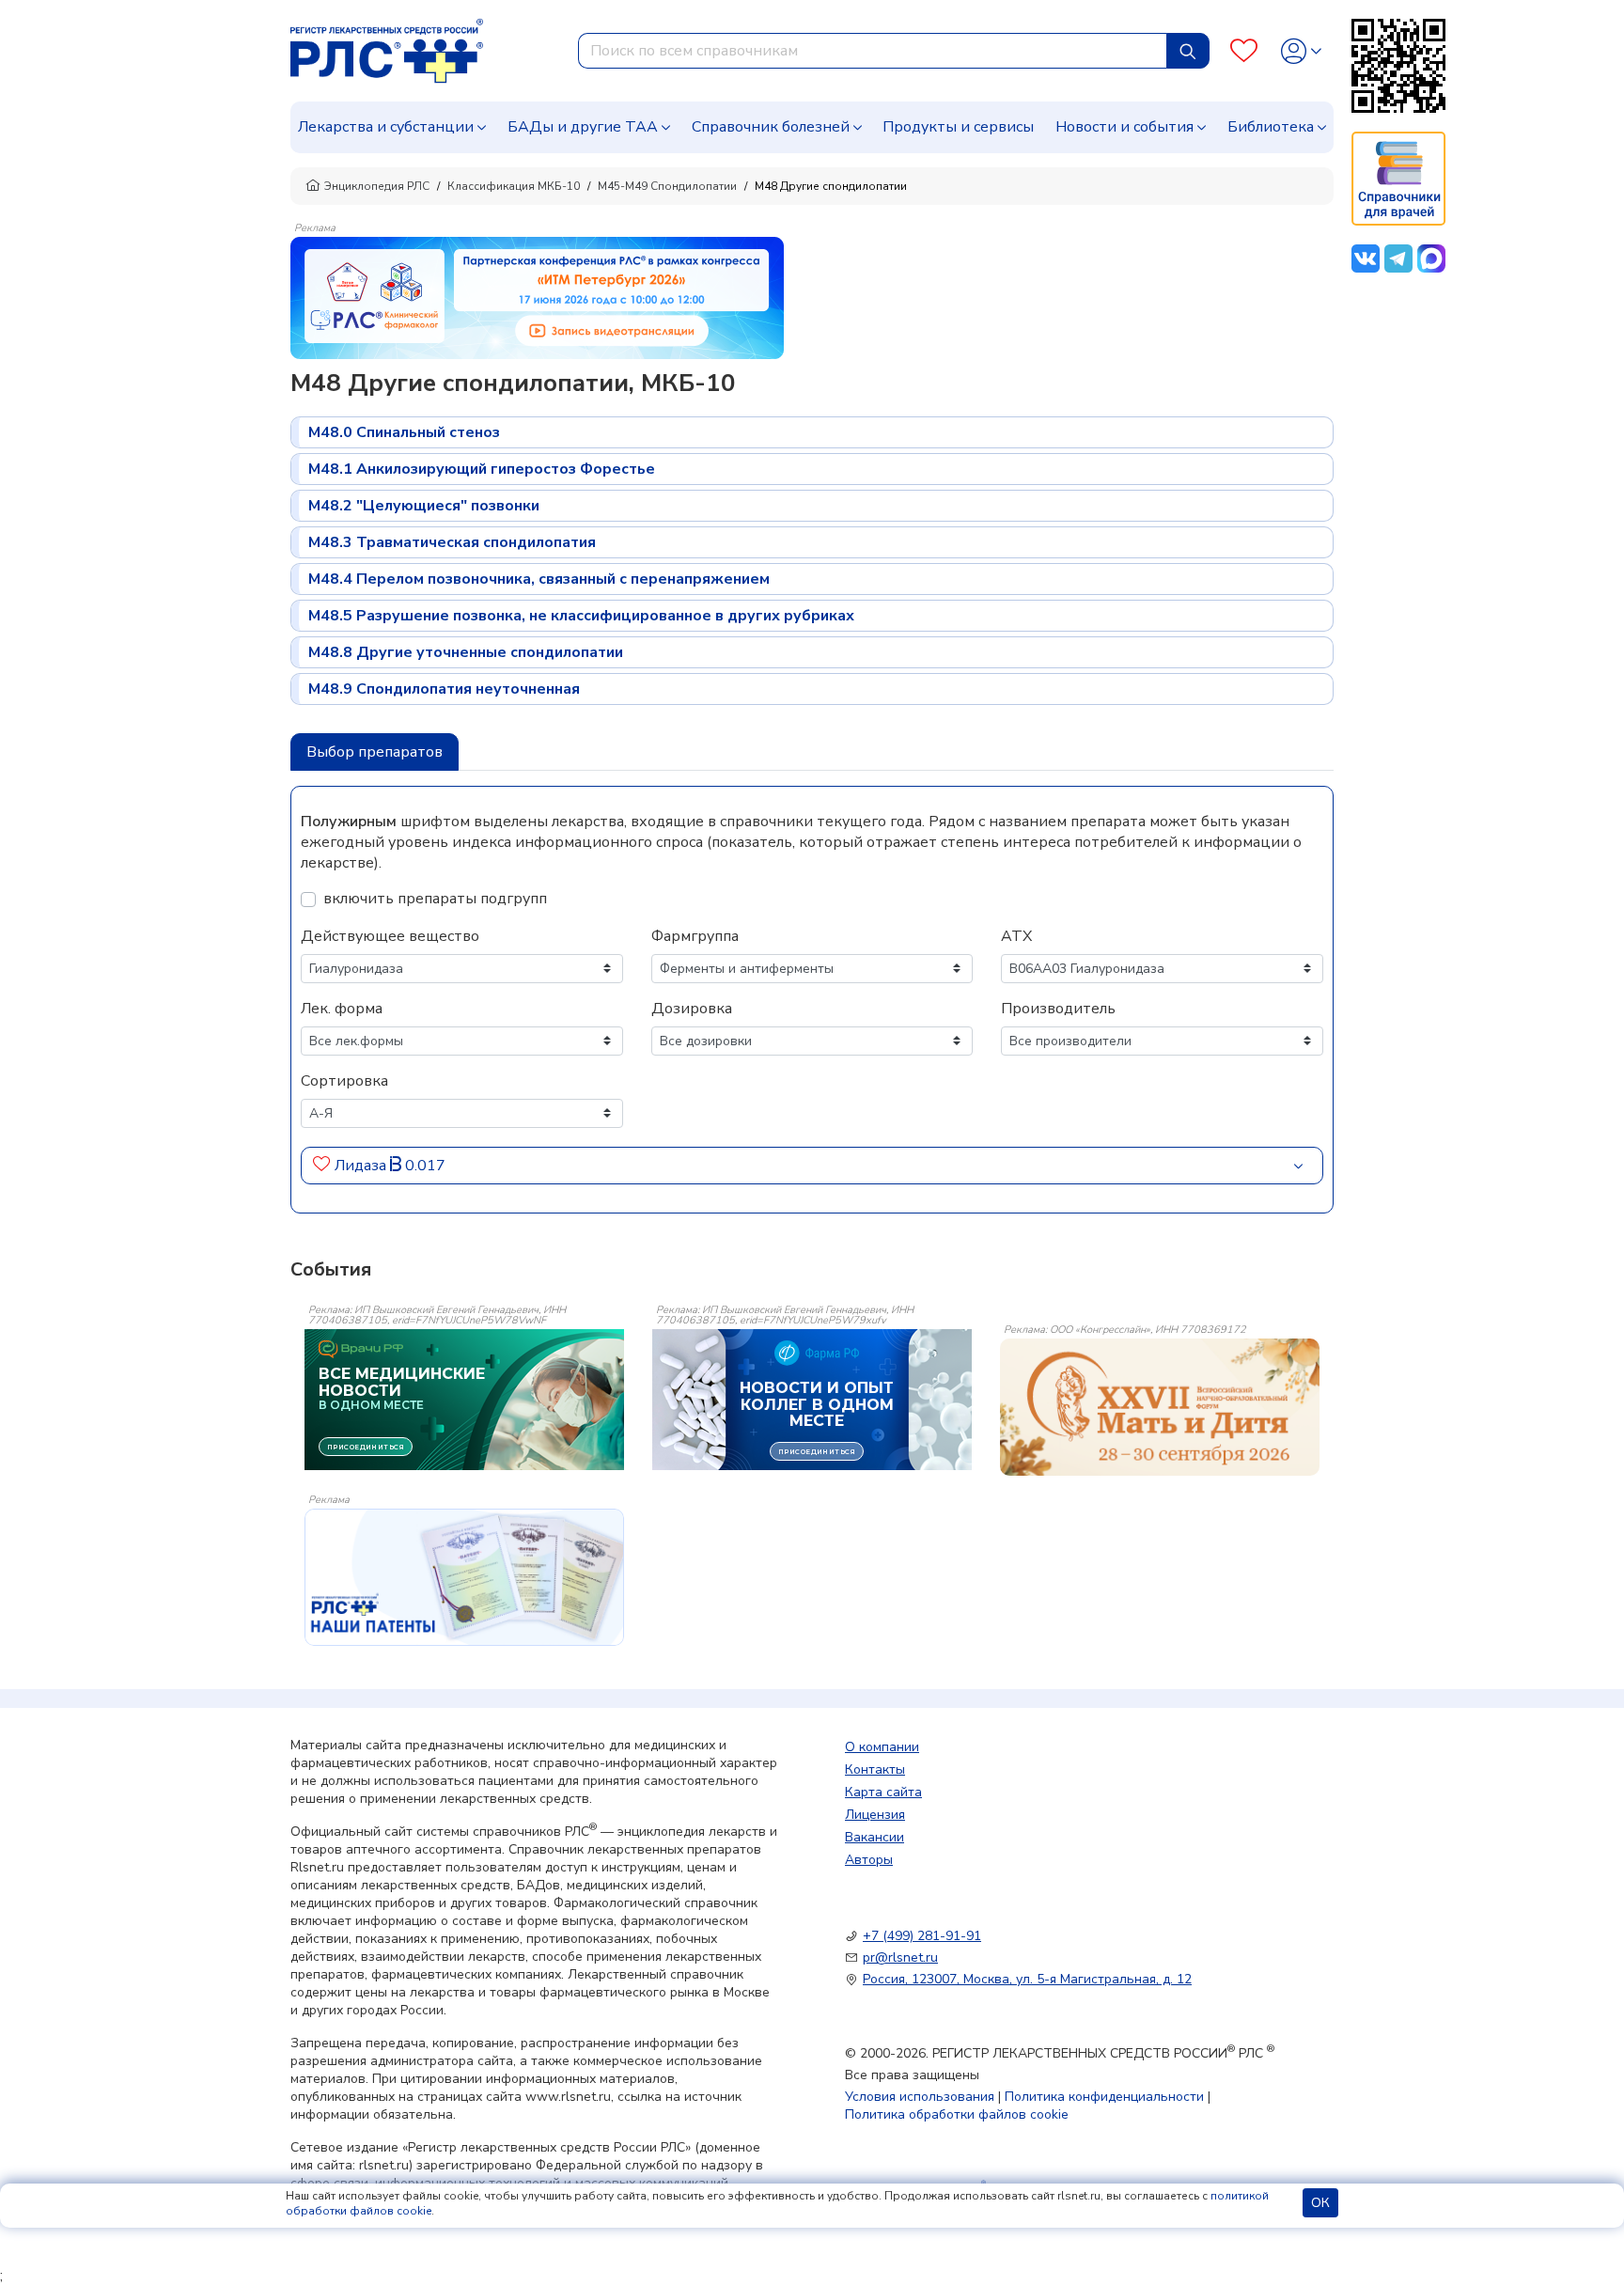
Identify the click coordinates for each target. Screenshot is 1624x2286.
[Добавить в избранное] (322, 1166)
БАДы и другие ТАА (583, 127)
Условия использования (920, 2097)
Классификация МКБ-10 (514, 186)
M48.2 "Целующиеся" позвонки (424, 506)
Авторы (869, 1860)
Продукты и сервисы (958, 127)
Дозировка (692, 1009)
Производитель (1058, 1009)
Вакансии (874, 1837)
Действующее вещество (390, 936)
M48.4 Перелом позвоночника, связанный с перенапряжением (539, 579)
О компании (882, 1747)
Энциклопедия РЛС (377, 186)
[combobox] (873, 51)
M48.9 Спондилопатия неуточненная (444, 689)
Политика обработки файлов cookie (957, 2114)
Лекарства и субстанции (386, 127)
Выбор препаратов (375, 752)
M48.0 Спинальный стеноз (404, 432)
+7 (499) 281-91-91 (922, 1936)
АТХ (1016, 936)
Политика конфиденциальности (1104, 2097)
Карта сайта (883, 1792)
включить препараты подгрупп (435, 899)
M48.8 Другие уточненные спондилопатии (466, 652)
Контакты (875, 1769)
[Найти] (1188, 51)
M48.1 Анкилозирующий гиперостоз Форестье (482, 469)
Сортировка (344, 1081)
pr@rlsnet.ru (900, 1957)
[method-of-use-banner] (537, 297)
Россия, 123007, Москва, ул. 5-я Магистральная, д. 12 (1027, 1979)
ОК (1320, 2203)
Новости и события (1124, 127)
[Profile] (1301, 51)
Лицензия (875, 1815)
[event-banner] (1160, 1407)
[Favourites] (1244, 51)
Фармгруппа (695, 936)
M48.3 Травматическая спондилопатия (452, 542)
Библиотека (1271, 127)
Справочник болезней (771, 127)
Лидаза (362, 1166)
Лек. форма (342, 1009)
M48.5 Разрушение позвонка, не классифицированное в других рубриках (581, 616)
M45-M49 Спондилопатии (667, 186)
